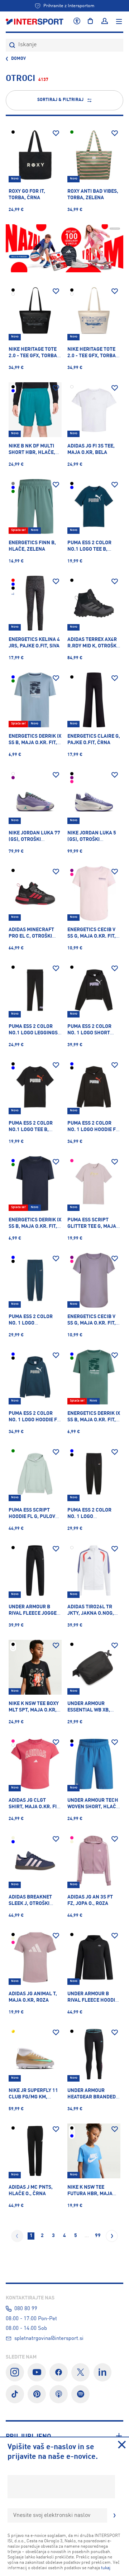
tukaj (106, 2568)
